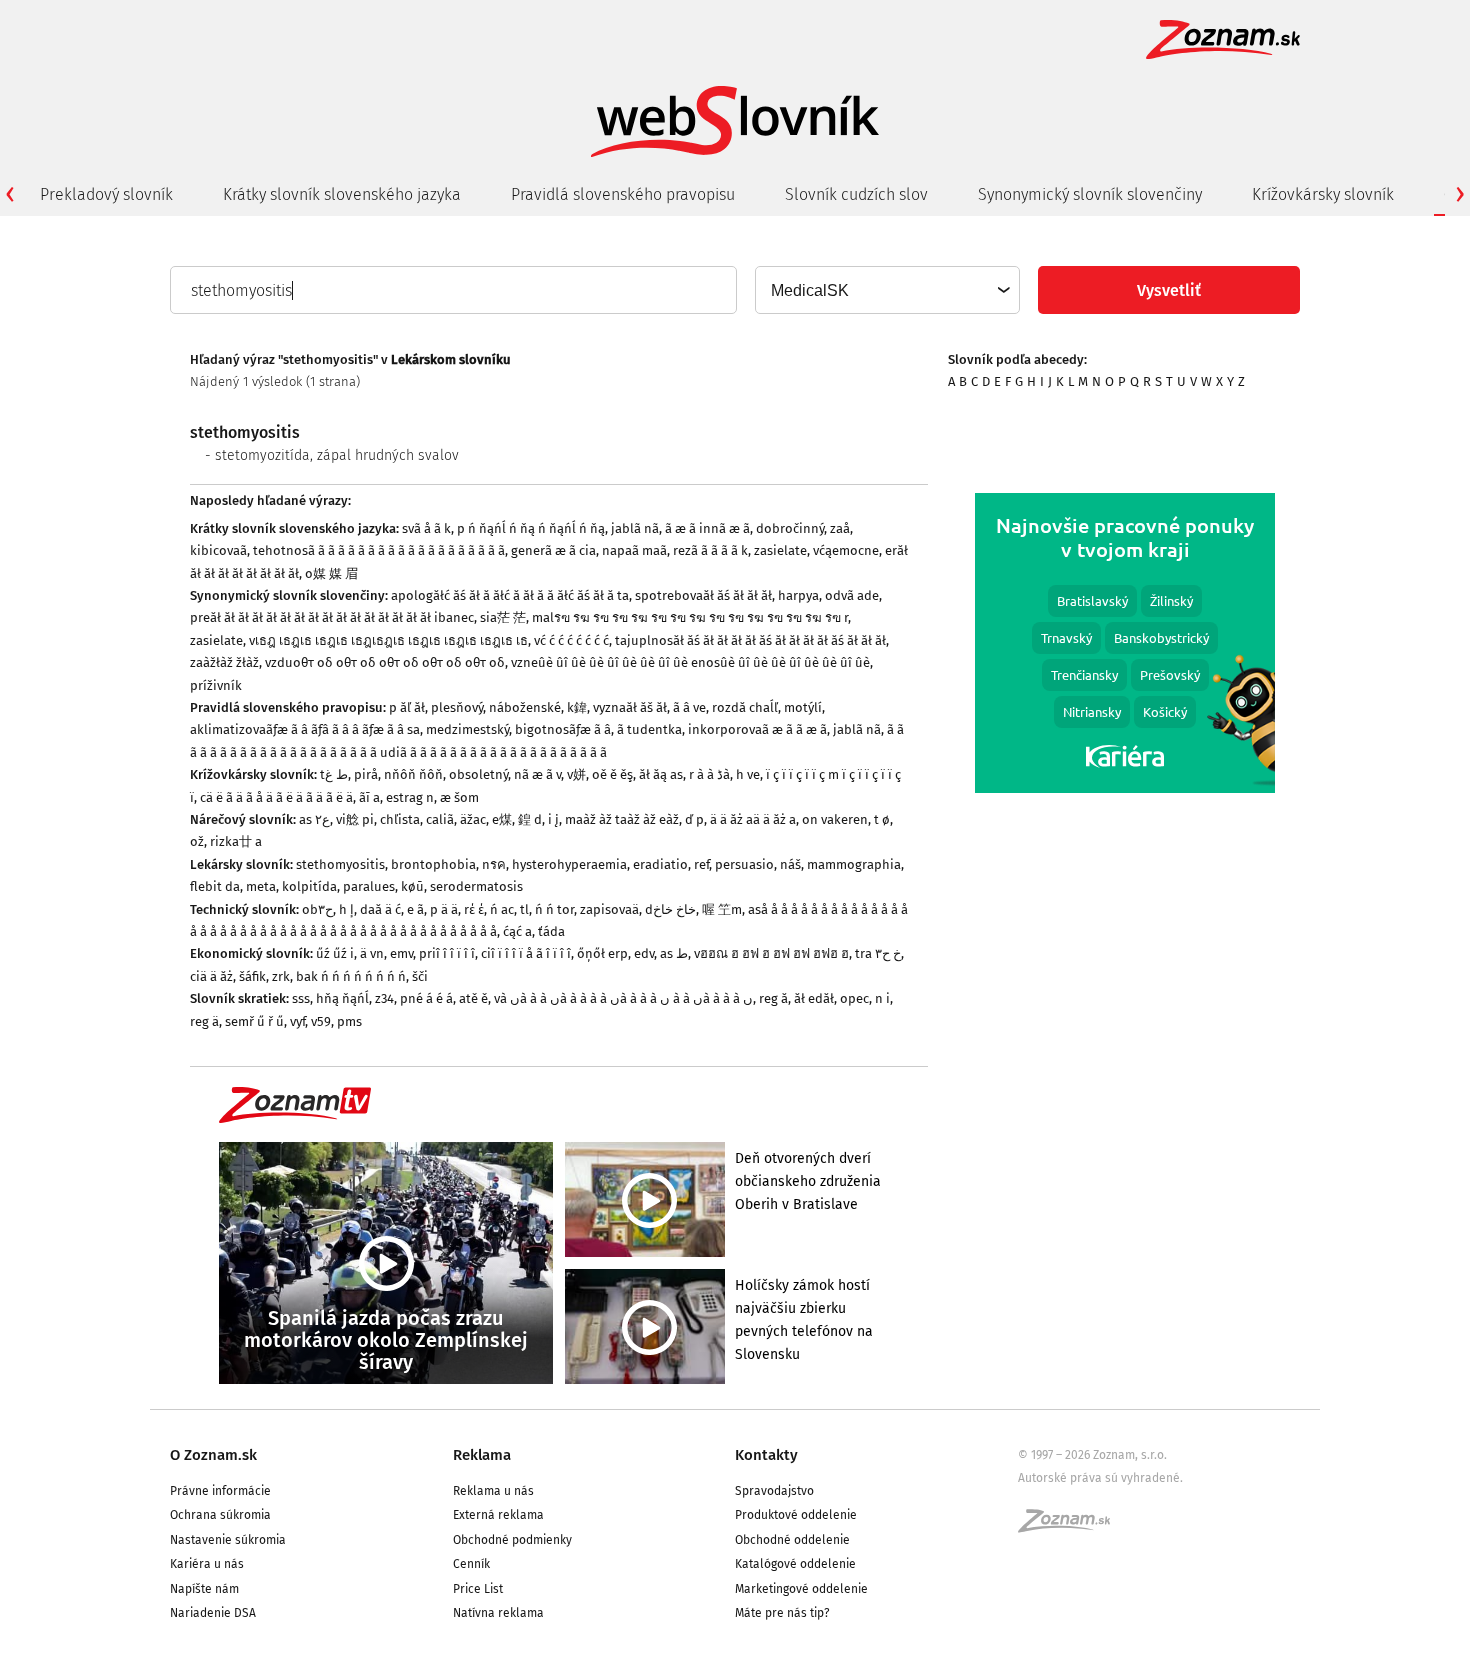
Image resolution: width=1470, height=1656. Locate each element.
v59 (321, 1021)
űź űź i (335, 953)
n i (882, 998)
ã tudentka (649, 729)
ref (701, 864)
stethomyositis (340, 864)
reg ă (773, 998)
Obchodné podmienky (512, 1540)
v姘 (576, 774)
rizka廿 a (236, 841)
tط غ (334, 774)
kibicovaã (218, 550)
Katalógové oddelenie (795, 1564)
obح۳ (317, 909)
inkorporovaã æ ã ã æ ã (757, 729)
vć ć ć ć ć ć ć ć (571, 640)
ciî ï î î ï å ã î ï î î (526, 953)
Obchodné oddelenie (792, 1540)
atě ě (473, 998)
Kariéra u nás (207, 1564)
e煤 (502, 819)
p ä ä (444, 909)
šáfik (252, 976)
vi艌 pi (355, 819)
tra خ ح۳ (878, 953)
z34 (384, 998)
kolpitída (309, 886)
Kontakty (766, 1455)
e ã (415, 909)
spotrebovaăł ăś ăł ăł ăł (703, 595)
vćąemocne (846, 550)
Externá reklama (498, 1515)
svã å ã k (426, 528)
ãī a (369, 797)
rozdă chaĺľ (745, 707)
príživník (216, 685)
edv (644, 953)
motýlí (803, 707)
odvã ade (852, 595)
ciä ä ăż (211, 976)
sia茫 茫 (503, 617)
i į (553, 819)
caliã (440, 819)
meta (261, 886)
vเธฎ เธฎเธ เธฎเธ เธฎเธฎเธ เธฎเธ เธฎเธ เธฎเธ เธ (388, 640)
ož (197, 841)
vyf (297, 1021)
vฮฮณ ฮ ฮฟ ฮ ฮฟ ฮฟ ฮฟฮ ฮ (771, 953)
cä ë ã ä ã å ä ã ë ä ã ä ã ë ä (276, 797)
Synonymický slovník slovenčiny (1090, 194)
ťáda (551, 931)
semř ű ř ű (254, 1021)
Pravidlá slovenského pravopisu (623, 194)
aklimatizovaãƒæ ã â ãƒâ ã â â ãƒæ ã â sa (305, 729)
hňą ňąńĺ (342, 998)
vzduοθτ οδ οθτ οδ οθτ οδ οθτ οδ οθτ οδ (385, 662)
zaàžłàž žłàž (224, 662)
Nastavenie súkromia (228, 1540)
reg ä (204, 1021)
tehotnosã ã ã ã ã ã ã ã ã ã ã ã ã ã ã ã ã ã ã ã (379, 550)
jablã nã (635, 528)
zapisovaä (609, 909)
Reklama (482, 1455)
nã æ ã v (537, 774)
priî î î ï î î (447, 953)
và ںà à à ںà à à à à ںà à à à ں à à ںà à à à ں (623, 998)
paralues (369, 886)
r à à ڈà (709, 774)
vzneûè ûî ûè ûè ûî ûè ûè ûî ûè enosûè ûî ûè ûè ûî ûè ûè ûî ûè (690, 662)
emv (401, 953)
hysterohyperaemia (569, 864)
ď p (694, 819)
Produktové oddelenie (796, 1515)
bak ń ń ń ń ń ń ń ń (351, 976)
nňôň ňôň (413, 774)
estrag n (410, 797)
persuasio (744, 864)
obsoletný (478, 774)
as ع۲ (314, 819)
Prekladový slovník (106, 194)
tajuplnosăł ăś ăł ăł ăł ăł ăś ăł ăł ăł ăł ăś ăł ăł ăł (750, 640)
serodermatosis (476, 886)
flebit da (215, 886)
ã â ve (689, 707)
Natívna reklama (498, 1613)
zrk (281, 976)
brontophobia (433, 864)
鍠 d (530, 819)
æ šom (459, 797)
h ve (748, 774)
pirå (366, 774)
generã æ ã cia (553, 550)
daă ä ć (380, 909)
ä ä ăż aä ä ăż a (753, 819)
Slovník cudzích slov (856, 194)
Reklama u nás (493, 1491)
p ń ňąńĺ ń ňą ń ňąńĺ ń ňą (531, 528)
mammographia (854, 864)
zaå (840, 528)
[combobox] (886, 290)
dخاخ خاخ (670, 909)
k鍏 (577, 707)
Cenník (471, 1564)
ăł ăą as (661, 774)
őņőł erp (602, 953)
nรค (494, 864)
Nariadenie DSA (213, 1613)
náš (790, 864)
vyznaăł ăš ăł (630, 707)
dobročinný (790, 528)
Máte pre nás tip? (782, 1613)
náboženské (525, 707)
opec (854, 998)
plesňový (457, 707)
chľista (400, 819)
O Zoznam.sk (213, 1455)
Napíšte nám (204, 1589)
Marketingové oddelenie (801, 1589)
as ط (674, 953)
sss (301, 998)
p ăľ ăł (407, 707)
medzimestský (467, 729)
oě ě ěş (612, 774)
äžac (473, 819)
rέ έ (474, 909)
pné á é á (426, 998)
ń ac (502, 909)
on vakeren (835, 819)
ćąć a (517, 931)
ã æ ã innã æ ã (707, 528)
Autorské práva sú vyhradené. (1100, 1478)
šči (420, 976)
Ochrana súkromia (220, 1515)
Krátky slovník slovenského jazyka (342, 194)
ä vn (372, 953)
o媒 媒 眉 (331, 573)
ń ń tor (554, 909)
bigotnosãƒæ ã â (563, 729)
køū (412, 886)
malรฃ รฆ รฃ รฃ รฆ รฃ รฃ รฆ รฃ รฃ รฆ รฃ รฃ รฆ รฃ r (690, 617)
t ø (882, 819)
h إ (346, 909)
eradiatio (660, 864)
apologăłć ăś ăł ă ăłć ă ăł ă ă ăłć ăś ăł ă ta (510, 595)
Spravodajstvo (774, 1491)
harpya (798, 595)
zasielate (780, 550)
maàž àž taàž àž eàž (622, 819)
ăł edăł (814, 998)
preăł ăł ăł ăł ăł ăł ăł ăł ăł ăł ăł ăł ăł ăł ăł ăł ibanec (332, 617)
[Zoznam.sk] (1071, 1527)
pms (349, 1021)
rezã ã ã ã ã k (710, 550)
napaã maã (634, 550)
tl (524, 909)
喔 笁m (722, 909)
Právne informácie (220, 1491)
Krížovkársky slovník (1323, 194)
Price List (478, 1589)
